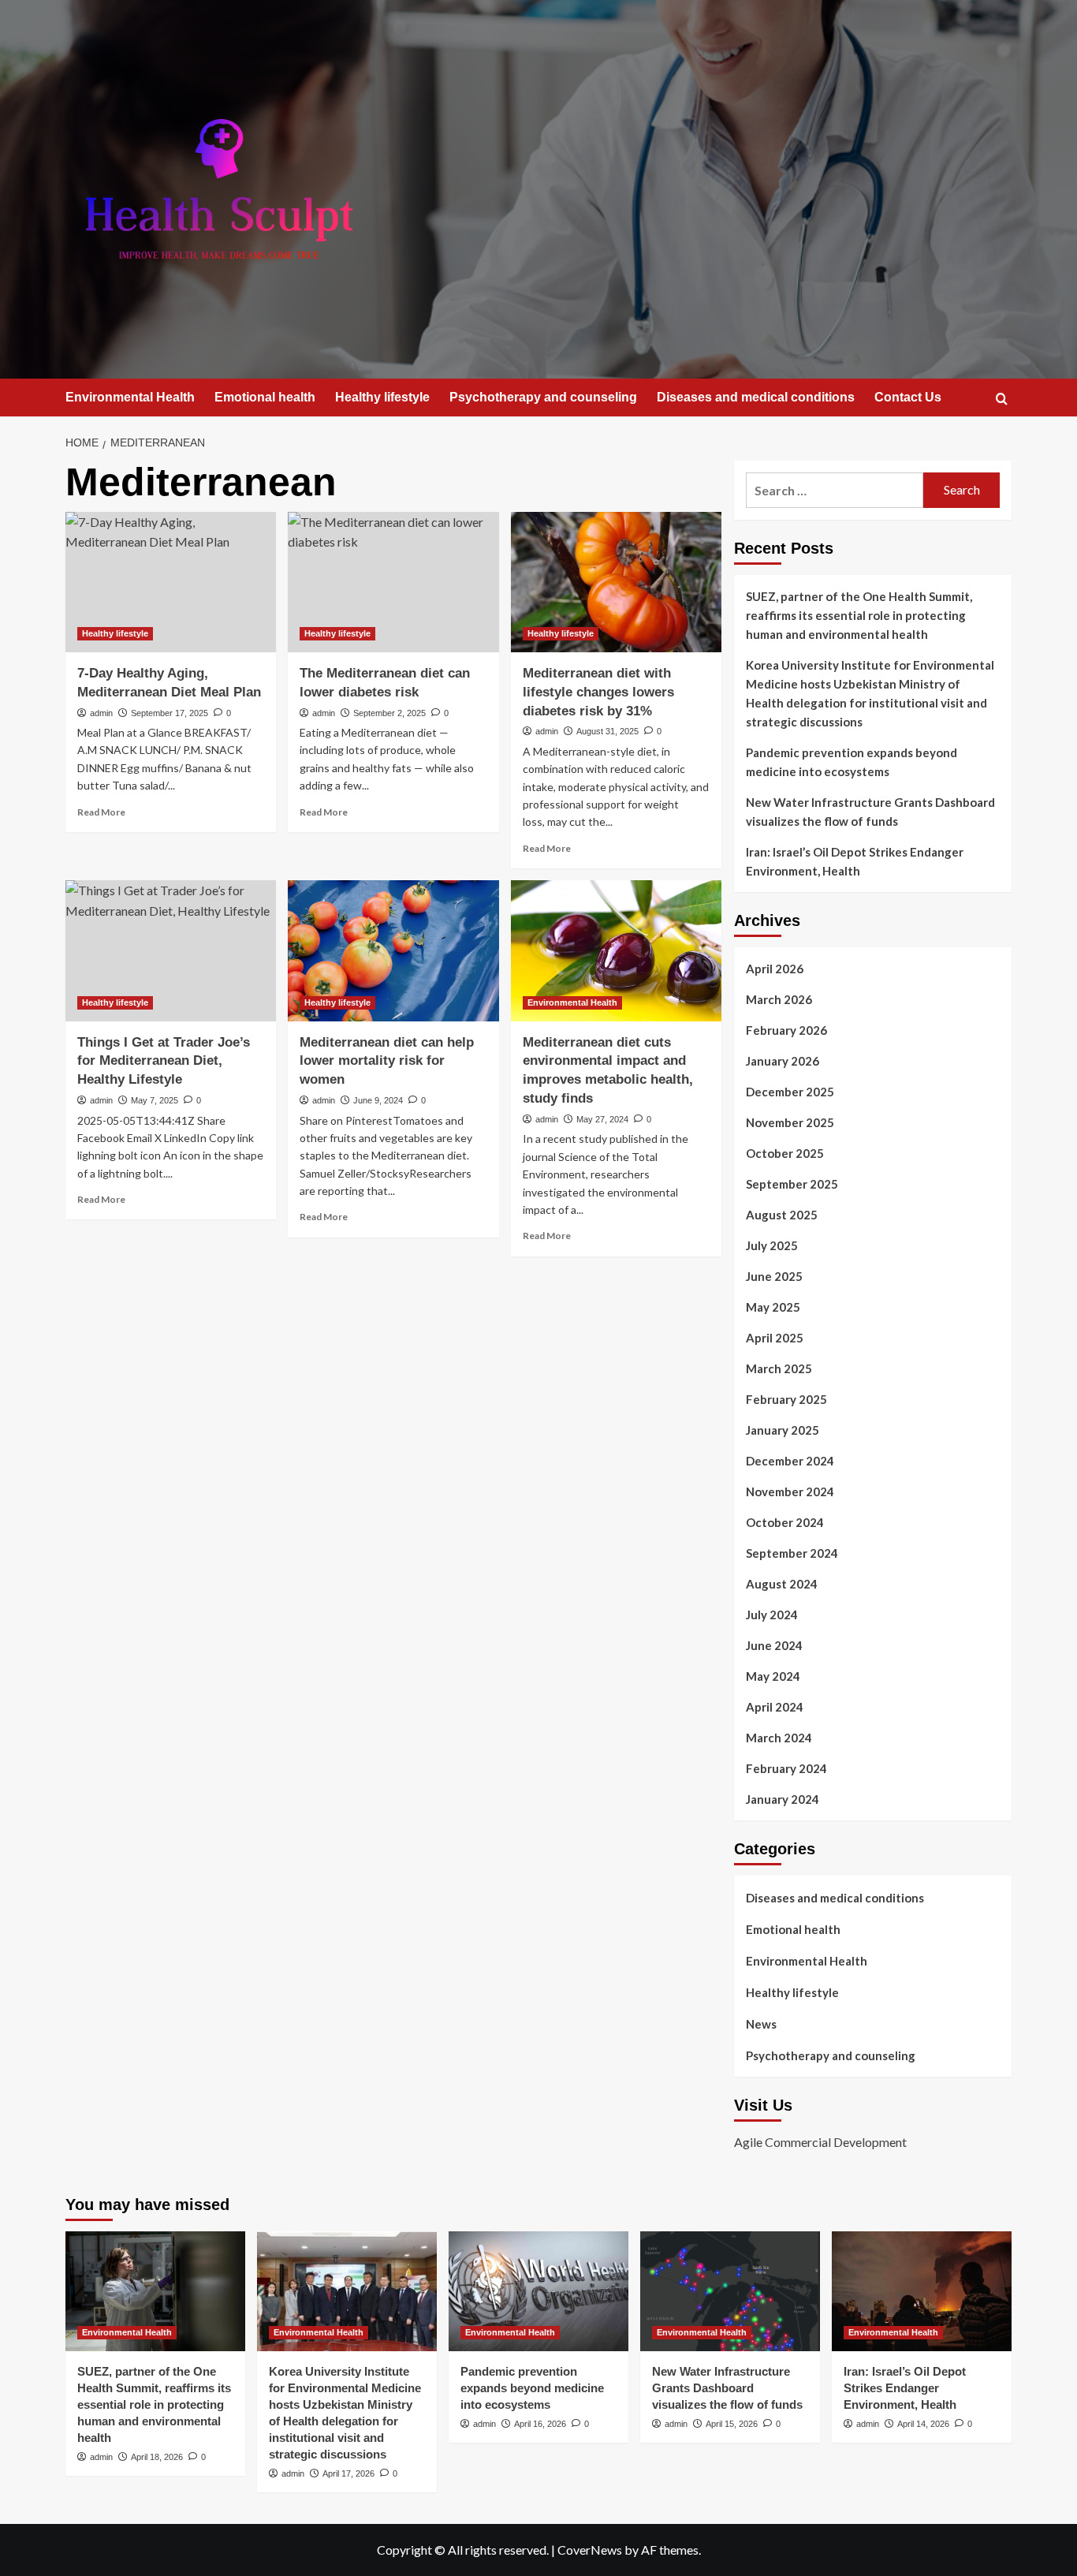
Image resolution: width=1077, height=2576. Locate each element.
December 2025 (790, 1092)
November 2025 (790, 1122)
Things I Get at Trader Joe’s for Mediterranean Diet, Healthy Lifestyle (164, 1061)
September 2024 (792, 1553)
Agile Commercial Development (820, 2142)
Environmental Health (130, 397)
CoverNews (590, 2550)
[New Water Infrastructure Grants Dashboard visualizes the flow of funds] (730, 2291)
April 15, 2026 (732, 2424)
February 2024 (786, 1768)
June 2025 (774, 1276)
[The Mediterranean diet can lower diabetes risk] (393, 582)
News (761, 2024)
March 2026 (779, 999)
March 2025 (779, 1368)
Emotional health (265, 397)
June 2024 (774, 1645)
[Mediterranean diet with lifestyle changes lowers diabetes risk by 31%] (616, 582)
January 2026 (783, 1061)
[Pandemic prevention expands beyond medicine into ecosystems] (538, 2291)
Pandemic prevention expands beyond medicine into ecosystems (852, 762)
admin (101, 713)
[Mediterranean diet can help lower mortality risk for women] (393, 950)
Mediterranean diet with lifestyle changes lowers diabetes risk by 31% (598, 692)
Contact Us (908, 397)
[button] (1002, 399)
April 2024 (775, 1707)
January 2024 (783, 1799)
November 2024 (790, 1491)
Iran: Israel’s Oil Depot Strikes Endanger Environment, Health (855, 861)
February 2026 (786, 1030)
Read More (101, 812)
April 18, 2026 (157, 2457)
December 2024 (790, 1461)
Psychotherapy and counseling (543, 397)
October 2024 (785, 1522)
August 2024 (782, 1584)
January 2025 (783, 1430)
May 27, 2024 (602, 1119)
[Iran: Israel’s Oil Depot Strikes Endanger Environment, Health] (922, 2291)
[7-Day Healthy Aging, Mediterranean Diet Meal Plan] (171, 582)
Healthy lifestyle (382, 397)
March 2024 (779, 1738)
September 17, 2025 (170, 713)
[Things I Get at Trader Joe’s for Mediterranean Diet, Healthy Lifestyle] (171, 950)
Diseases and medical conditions (756, 397)
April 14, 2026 (923, 2424)
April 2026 (775, 969)
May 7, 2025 (155, 1100)
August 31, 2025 (607, 731)
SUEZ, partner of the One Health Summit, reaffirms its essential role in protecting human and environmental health (859, 615)
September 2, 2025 (389, 713)
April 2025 (775, 1338)
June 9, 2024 (378, 1100)
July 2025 (772, 1245)
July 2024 (772, 1615)
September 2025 (792, 1184)
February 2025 (786, 1399)
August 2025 (782, 1215)
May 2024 (773, 1676)
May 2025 (773, 1307)
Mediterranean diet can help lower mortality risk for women (387, 1061)
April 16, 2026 (540, 2424)
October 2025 (785, 1153)
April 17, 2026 (348, 2473)
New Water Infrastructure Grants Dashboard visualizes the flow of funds (870, 812)
